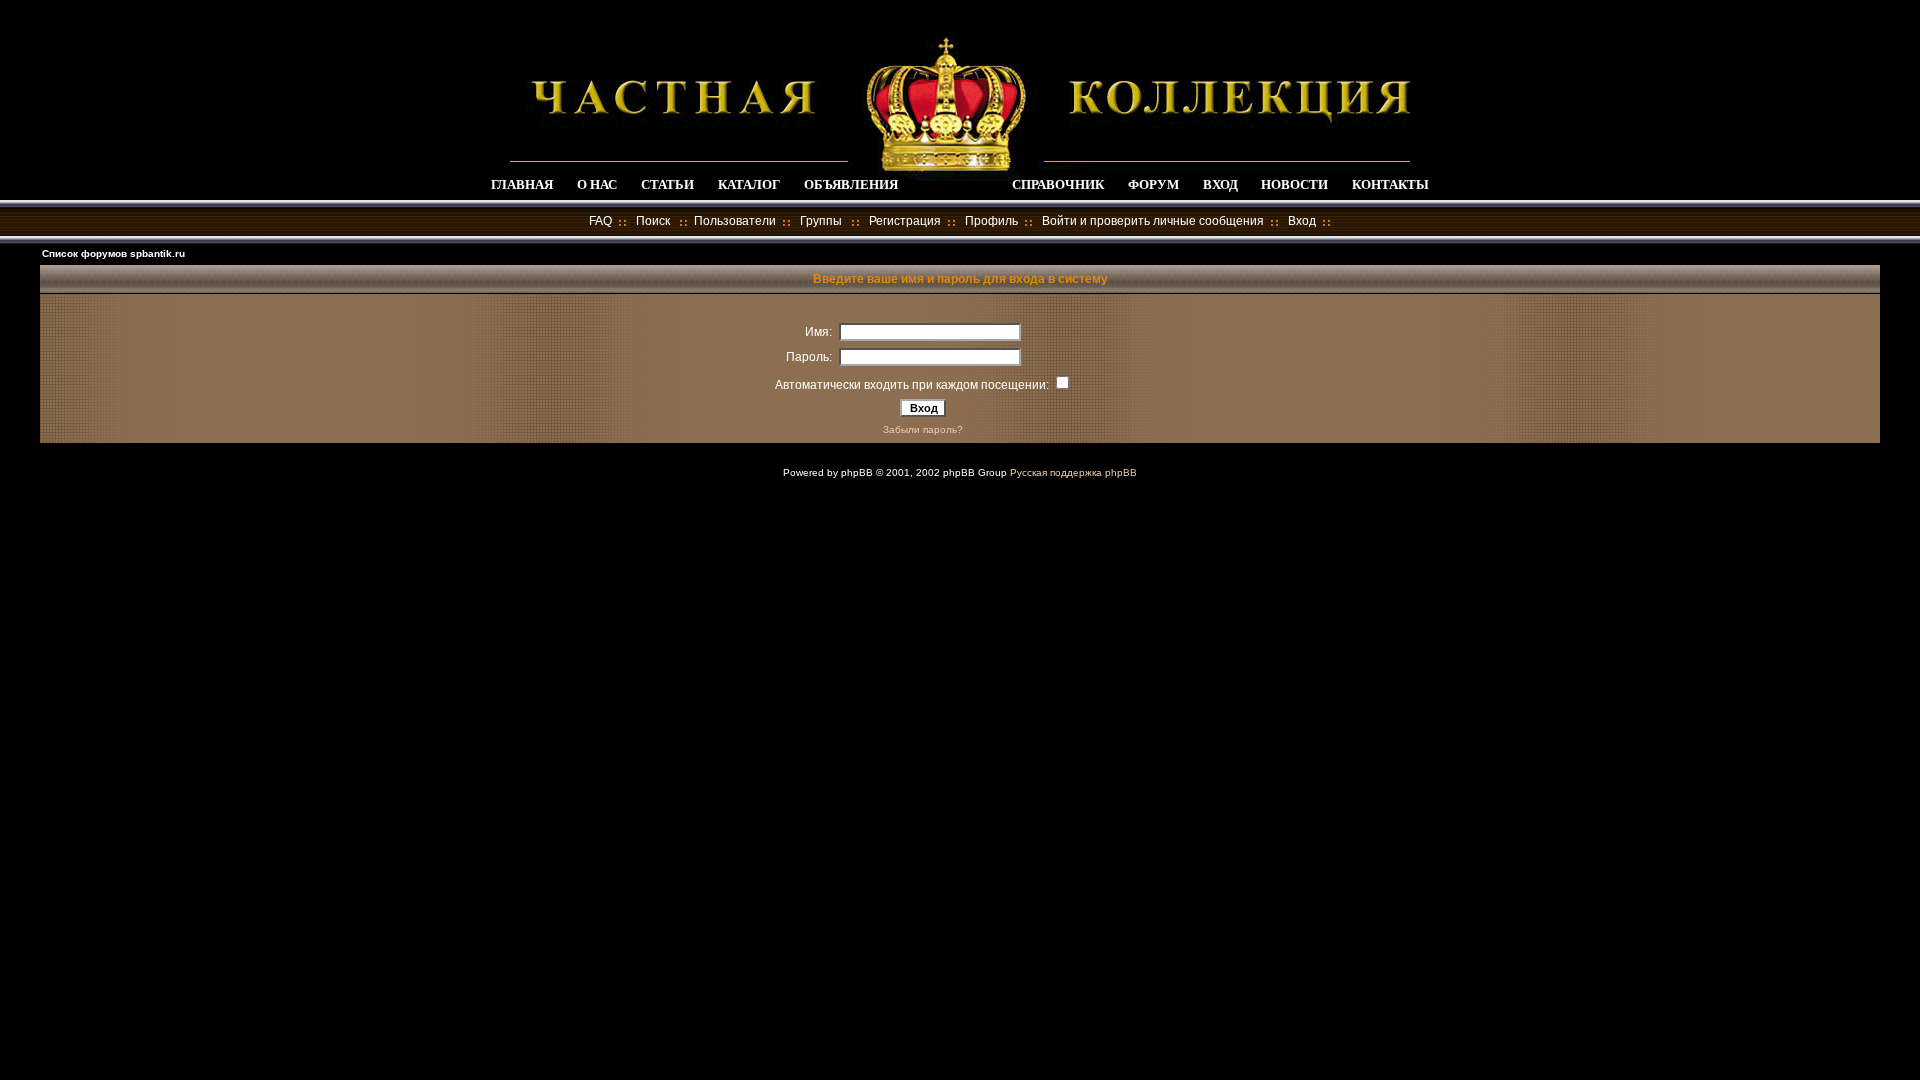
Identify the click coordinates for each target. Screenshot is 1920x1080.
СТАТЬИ (667, 184)
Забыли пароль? (923, 429)
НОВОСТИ (1294, 184)
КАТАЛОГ (749, 184)
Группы (821, 221)
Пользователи (735, 221)
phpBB (857, 472)
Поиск (653, 221)
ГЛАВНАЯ (522, 184)
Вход (1302, 221)
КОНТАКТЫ (1390, 184)
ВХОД (1220, 184)
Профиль (991, 221)
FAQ (600, 221)
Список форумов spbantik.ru (113, 253)
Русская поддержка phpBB (1073, 472)
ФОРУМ (1153, 184)
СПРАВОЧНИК (1058, 184)
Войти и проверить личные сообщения (1153, 221)
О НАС (597, 184)
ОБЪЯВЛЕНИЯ (851, 184)
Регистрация (905, 221)
